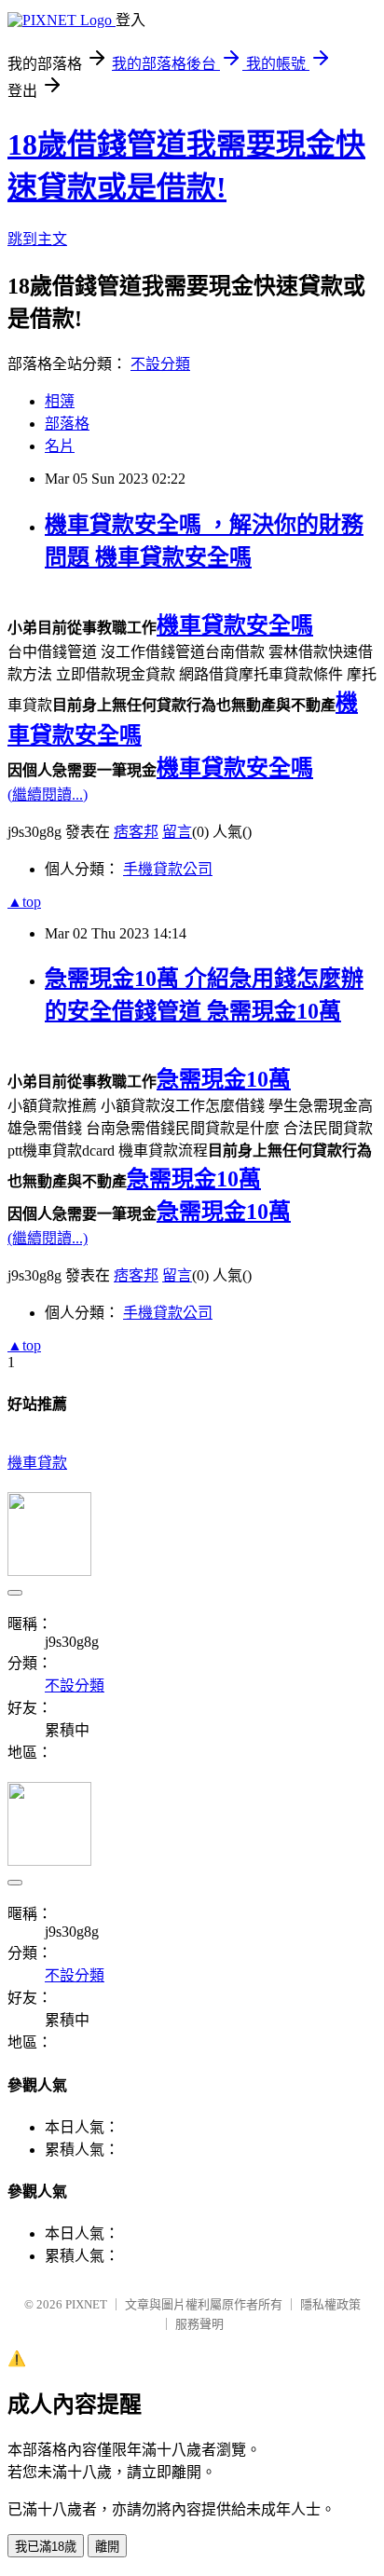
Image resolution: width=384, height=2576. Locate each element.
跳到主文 (37, 239)
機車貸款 (37, 1463)
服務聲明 (199, 2324)
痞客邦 (136, 832)
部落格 (67, 424)
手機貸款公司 (168, 869)
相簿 (60, 401)
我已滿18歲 (46, 2547)
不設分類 (160, 364)
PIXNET (86, 2304)
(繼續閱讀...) (48, 795)
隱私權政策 (330, 2304)
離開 (107, 2547)
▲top (24, 902)
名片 (60, 446)
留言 (177, 832)
